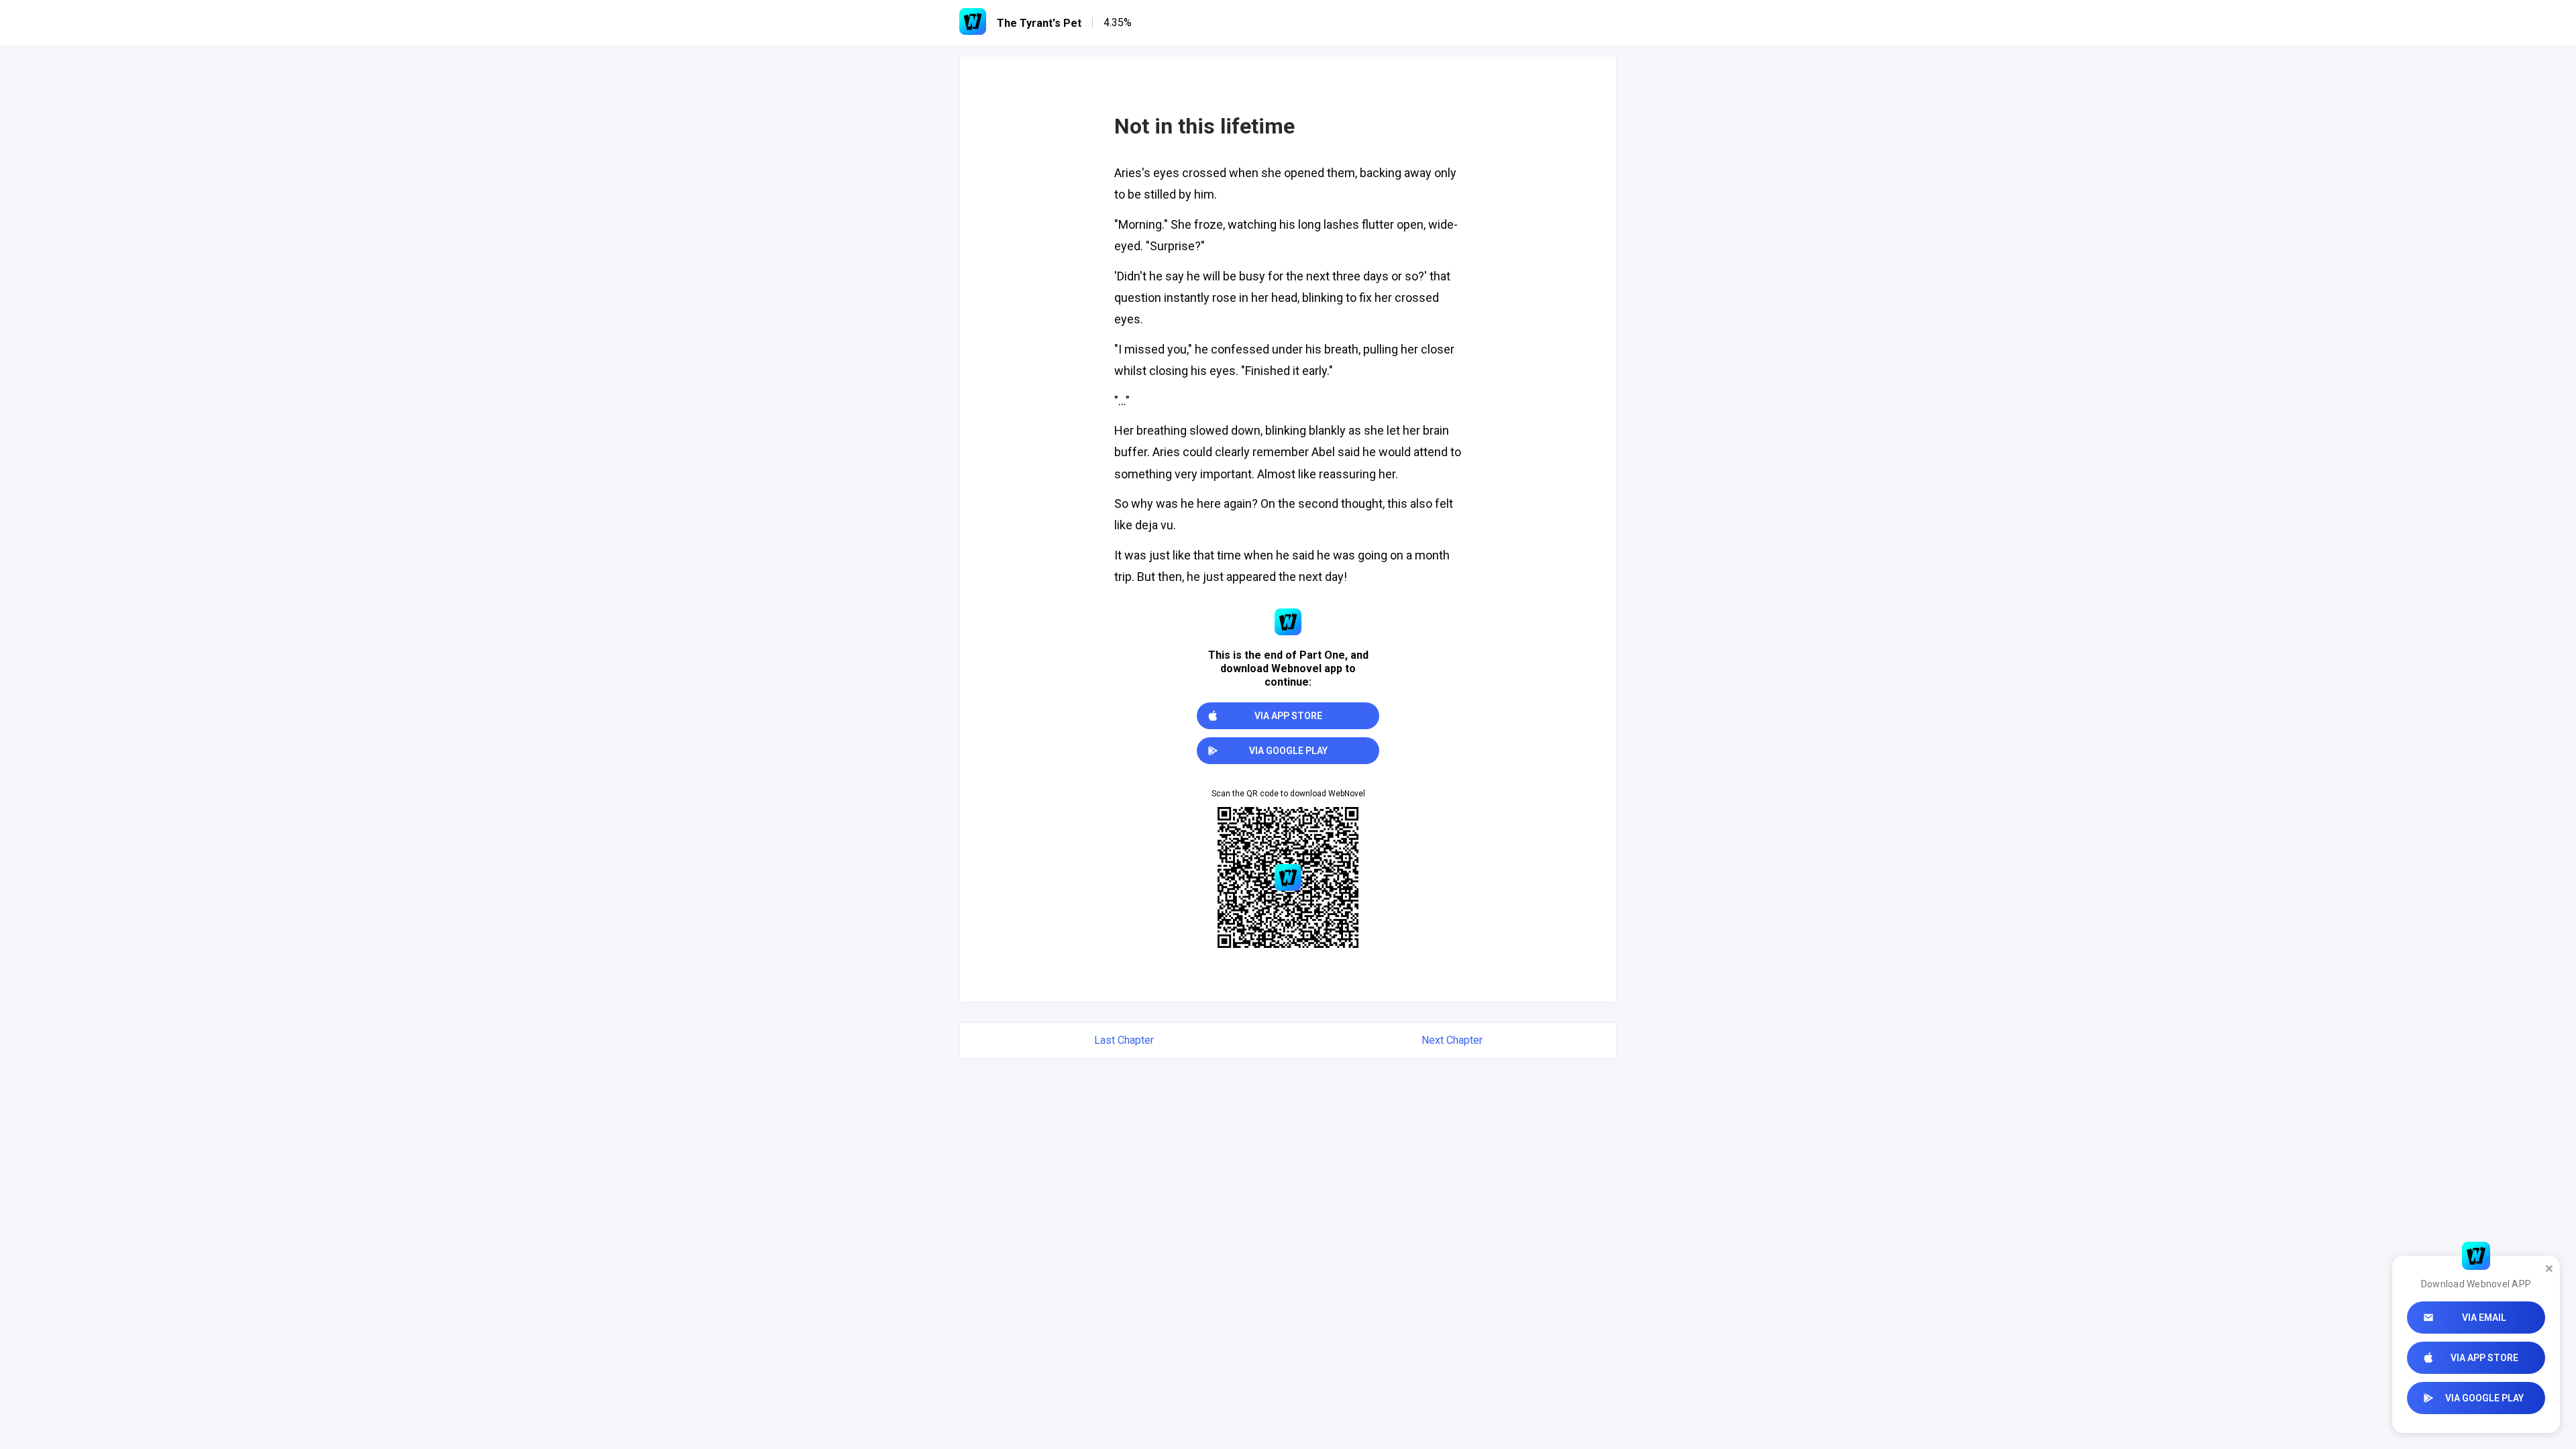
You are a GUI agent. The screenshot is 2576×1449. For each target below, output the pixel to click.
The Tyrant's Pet (1039, 23)
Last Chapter (1124, 1040)
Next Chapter (1452, 1040)
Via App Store (2484, 1358)
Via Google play (2484, 1398)
